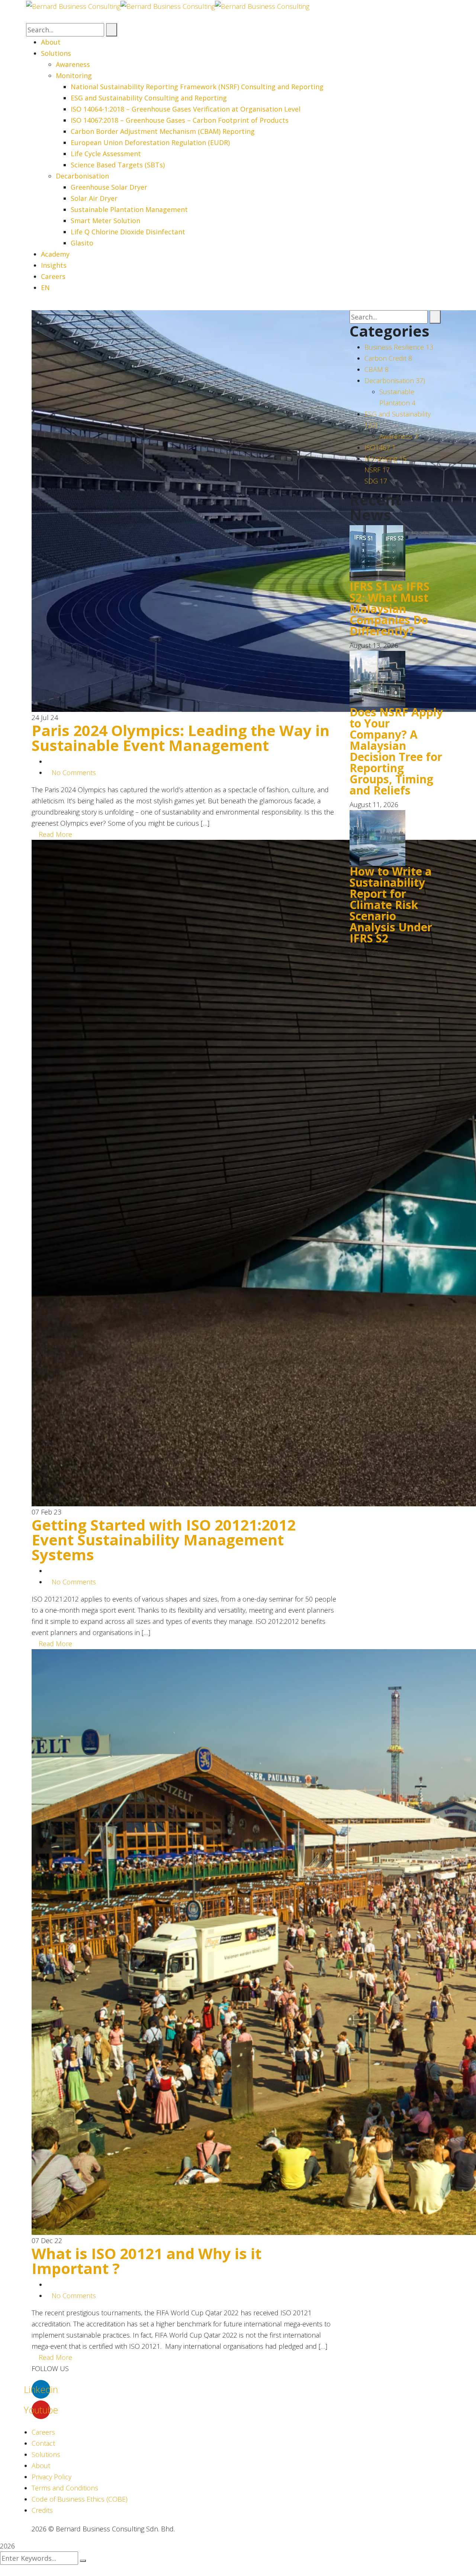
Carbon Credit (388, 358)
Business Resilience (399, 347)
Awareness (399, 436)
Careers (43, 2432)
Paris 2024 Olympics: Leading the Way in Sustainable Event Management (181, 738)
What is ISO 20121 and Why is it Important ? (147, 2261)
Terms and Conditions (65, 2488)
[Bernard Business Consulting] (73, 6)
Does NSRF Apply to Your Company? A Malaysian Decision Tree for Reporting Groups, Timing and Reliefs (396, 751)
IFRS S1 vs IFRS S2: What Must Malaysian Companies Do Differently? (390, 609)
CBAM (377, 369)
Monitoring (385, 459)
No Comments (74, 773)
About (41, 2466)
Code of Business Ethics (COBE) (80, 2499)
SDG (376, 481)
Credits (42, 2510)
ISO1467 (380, 447)
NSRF (377, 470)
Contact (43, 2443)
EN (45, 288)
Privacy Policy (52, 2477)
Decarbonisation (395, 380)
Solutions (46, 2454)
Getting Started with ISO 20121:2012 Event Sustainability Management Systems (164, 1540)
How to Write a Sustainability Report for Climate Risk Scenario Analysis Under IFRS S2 (391, 905)
